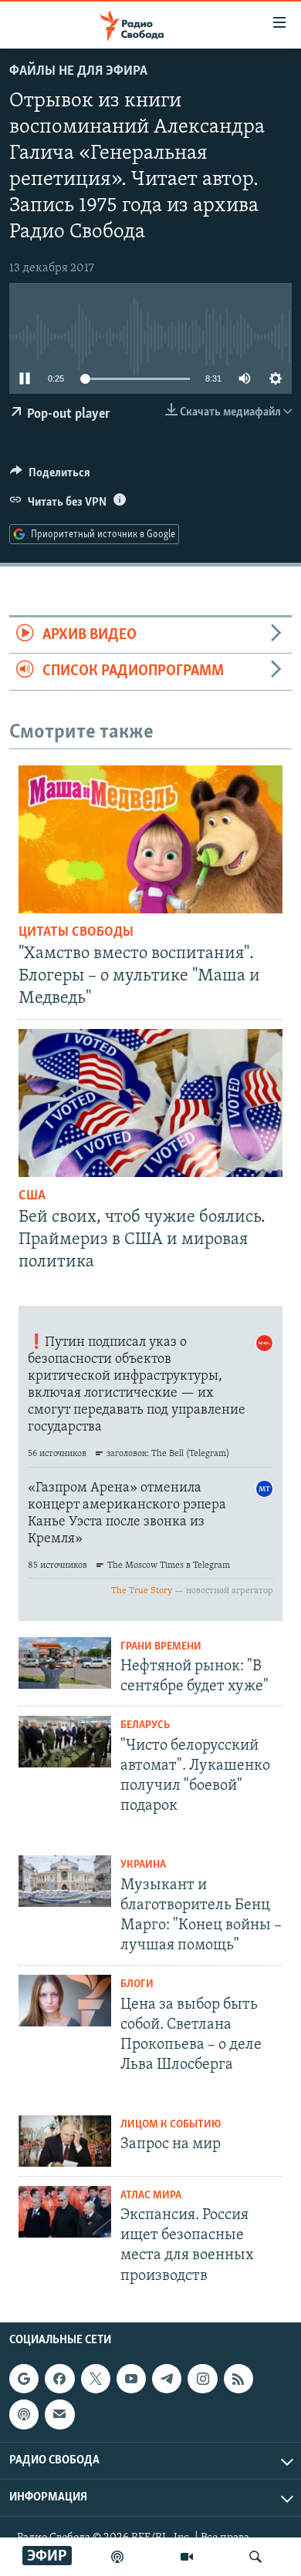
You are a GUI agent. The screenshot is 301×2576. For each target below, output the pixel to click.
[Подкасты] (24, 2414)
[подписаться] (59, 2414)
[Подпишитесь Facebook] (59, 2379)
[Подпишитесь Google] (24, 2379)
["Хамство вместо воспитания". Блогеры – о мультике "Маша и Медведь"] (150, 839)
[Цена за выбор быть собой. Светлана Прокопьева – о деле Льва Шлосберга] (65, 2001)
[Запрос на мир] (65, 2141)
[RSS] (238, 2379)
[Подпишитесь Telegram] (167, 2379)
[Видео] (187, 2557)
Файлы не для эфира (78, 72)
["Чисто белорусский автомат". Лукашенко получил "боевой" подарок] (65, 1742)
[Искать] (255, 2557)
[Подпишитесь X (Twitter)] (96, 2379)
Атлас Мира (151, 2196)
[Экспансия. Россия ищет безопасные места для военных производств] (65, 2212)
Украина (143, 1865)
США (32, 1196)
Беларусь (145, 1725)
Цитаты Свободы (76, 933)
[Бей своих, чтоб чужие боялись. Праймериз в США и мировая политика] (150, 1103)
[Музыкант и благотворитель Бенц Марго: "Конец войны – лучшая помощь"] (65, 1881)
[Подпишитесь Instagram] (202, 2379)
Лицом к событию (171, 2125)
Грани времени (161, 1647)
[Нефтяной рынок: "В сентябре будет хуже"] (65, 1663)
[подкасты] (117, 2557)
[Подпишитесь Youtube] (131, 2379)
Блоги (137, 1984)
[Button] (50, 476)
